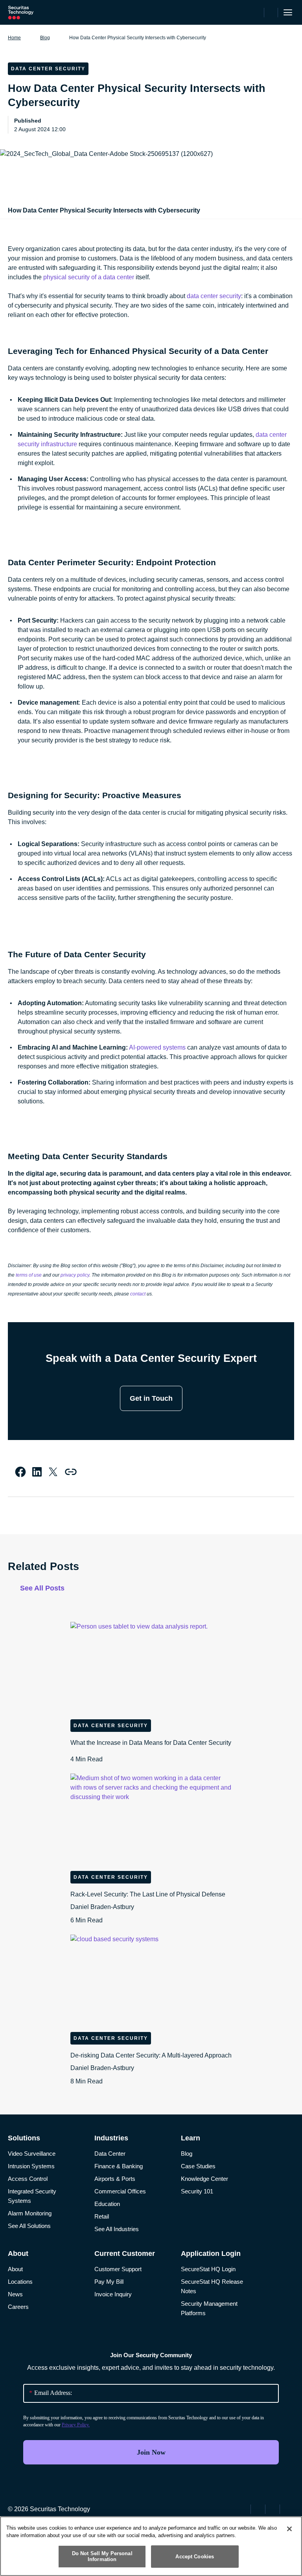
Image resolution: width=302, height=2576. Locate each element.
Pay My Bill (109, 2282)
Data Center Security (111, 1726)
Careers (18, 2307)
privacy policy (75, 1275)
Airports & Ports (115, 2179)
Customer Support (118, 2269)
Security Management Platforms (209, 2308)
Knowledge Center (204, 2179)
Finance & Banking (119, 2166)
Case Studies (198, 2166)
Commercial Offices (120, 2191)
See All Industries (117, 2229)
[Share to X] (53, 1472)
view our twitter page (259, 2508)
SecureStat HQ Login (208, 2269)
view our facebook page (244, 2508)
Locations (20, 2282)
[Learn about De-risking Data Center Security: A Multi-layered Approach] (151, 1980)
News (15, 2294)
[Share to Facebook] (20, 1472)
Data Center (110, 2154)
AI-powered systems (157, 1047)
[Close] (289, 2529)
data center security (214, 296)
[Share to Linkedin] (37, 1472)
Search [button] (271, 13)
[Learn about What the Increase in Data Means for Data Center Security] (151, 1667)
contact (138, 1294)
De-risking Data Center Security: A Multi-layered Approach (151, 2068)
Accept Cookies (195, 2557)
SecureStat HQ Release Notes (212, 2286)
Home (14, 38)
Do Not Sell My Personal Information (102, 2557)
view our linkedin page (273, 2508)
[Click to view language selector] (257, 13)
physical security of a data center (89, 277)
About (15, 2269)
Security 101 (197, 2191)
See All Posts (42, 1588)
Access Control (28, 2179)
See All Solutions (29, 2226)
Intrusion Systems (31, 2166)
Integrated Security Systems (32, 2196)
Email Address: (51, 2393)
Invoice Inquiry (113, 2294)
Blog (45, 38)
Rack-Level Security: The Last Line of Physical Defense (148, 1907)
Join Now (151, 2452)
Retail (102, 2216)
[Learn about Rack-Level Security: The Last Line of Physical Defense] (151, 1819)
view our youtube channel (288, 2508)
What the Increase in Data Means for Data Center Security (151, 1751)
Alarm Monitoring (30, 2213)
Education (107, 2204)
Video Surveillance (32, 2154)
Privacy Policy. (76, 2425)
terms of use (29, 1275)
